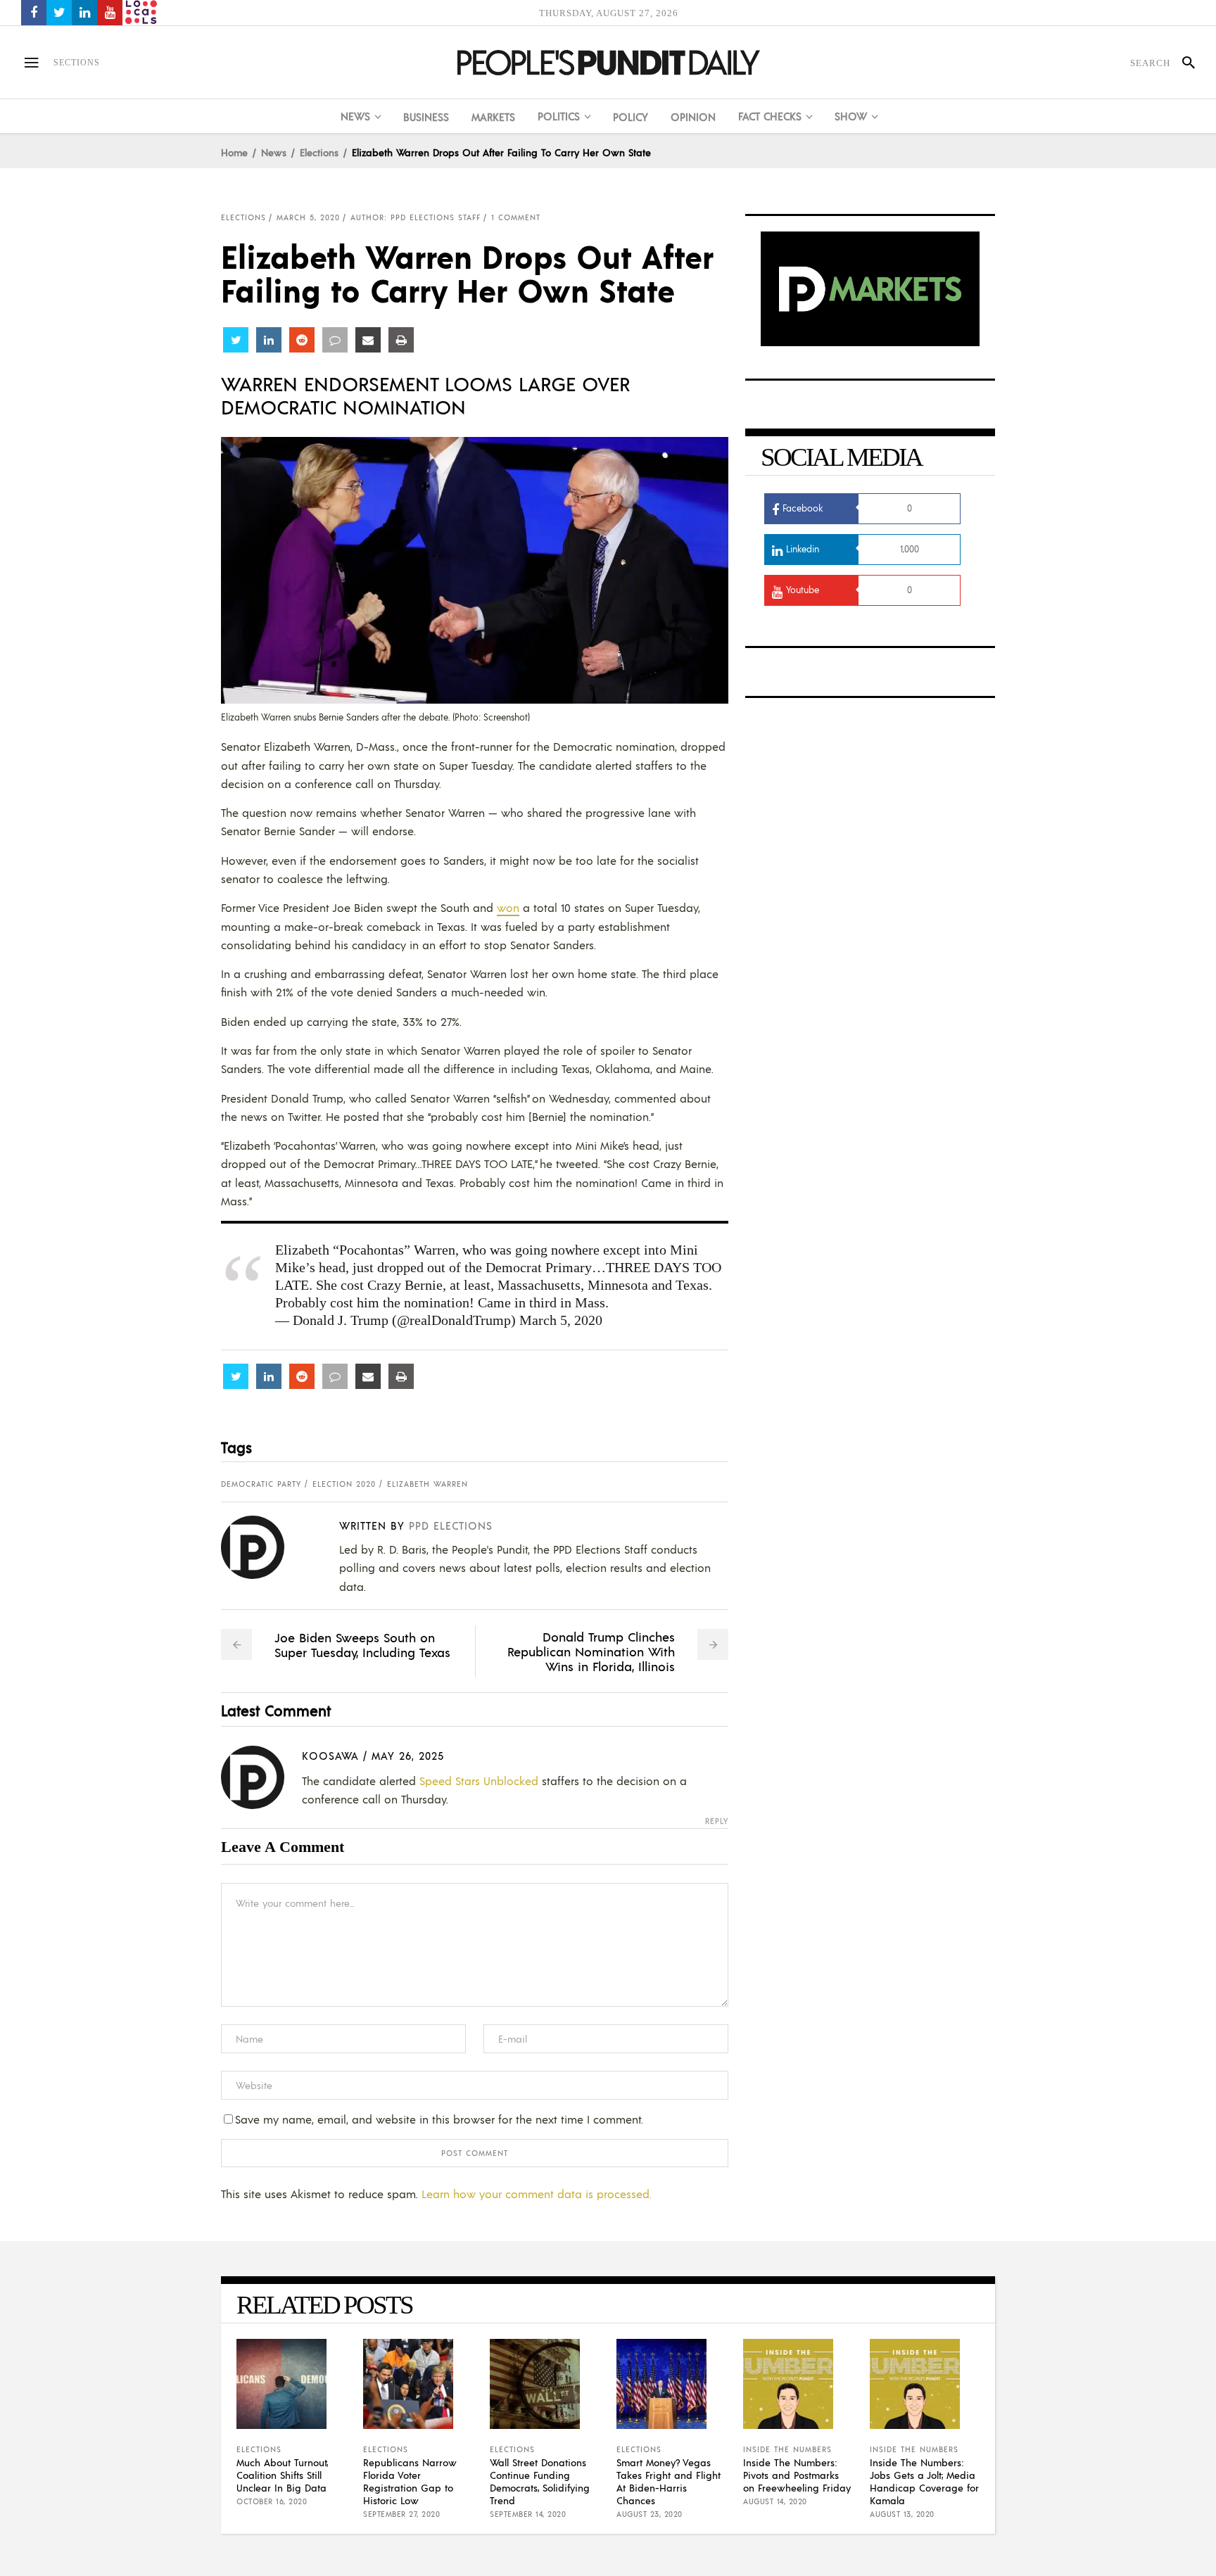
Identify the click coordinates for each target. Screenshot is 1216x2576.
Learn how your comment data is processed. (537, 2194)
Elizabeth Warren (427, 1484)
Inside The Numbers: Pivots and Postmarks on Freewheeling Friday (797, 2475)
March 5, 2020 (308, 217)
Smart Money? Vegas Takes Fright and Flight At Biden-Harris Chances (669, 2481)
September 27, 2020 (401, 2514)
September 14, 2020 (528, 2514)
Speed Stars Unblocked (479, 1781)
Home (234, 152)
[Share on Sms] (335, 340)
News (274, 152)
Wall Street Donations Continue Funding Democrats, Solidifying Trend (540, 2481)
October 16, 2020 (272, 2501)
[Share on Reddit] (302, 340)
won (508, 907)
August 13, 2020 (902, 2514)
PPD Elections (451, 1525)
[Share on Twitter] (236, 340)
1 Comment (516, 217)
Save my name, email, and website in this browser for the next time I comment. (439, 2119)
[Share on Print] (401, 340)
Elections (319, 152)
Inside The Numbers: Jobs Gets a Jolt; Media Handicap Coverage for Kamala (924, 2481)
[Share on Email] (368, 340)
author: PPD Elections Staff (416, 217)
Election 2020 (344, 1484)
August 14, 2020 (775, 2501)
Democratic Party (261, 1484)
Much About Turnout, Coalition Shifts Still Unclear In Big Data (282, 2475)
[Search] (1183, 63)
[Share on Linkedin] (269, 340)
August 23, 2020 (650, 2514)
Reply (717, 1821)
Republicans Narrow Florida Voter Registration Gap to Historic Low (410, 2481)
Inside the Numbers (787, 2449)
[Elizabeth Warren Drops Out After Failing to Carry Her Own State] (264, 1547)
